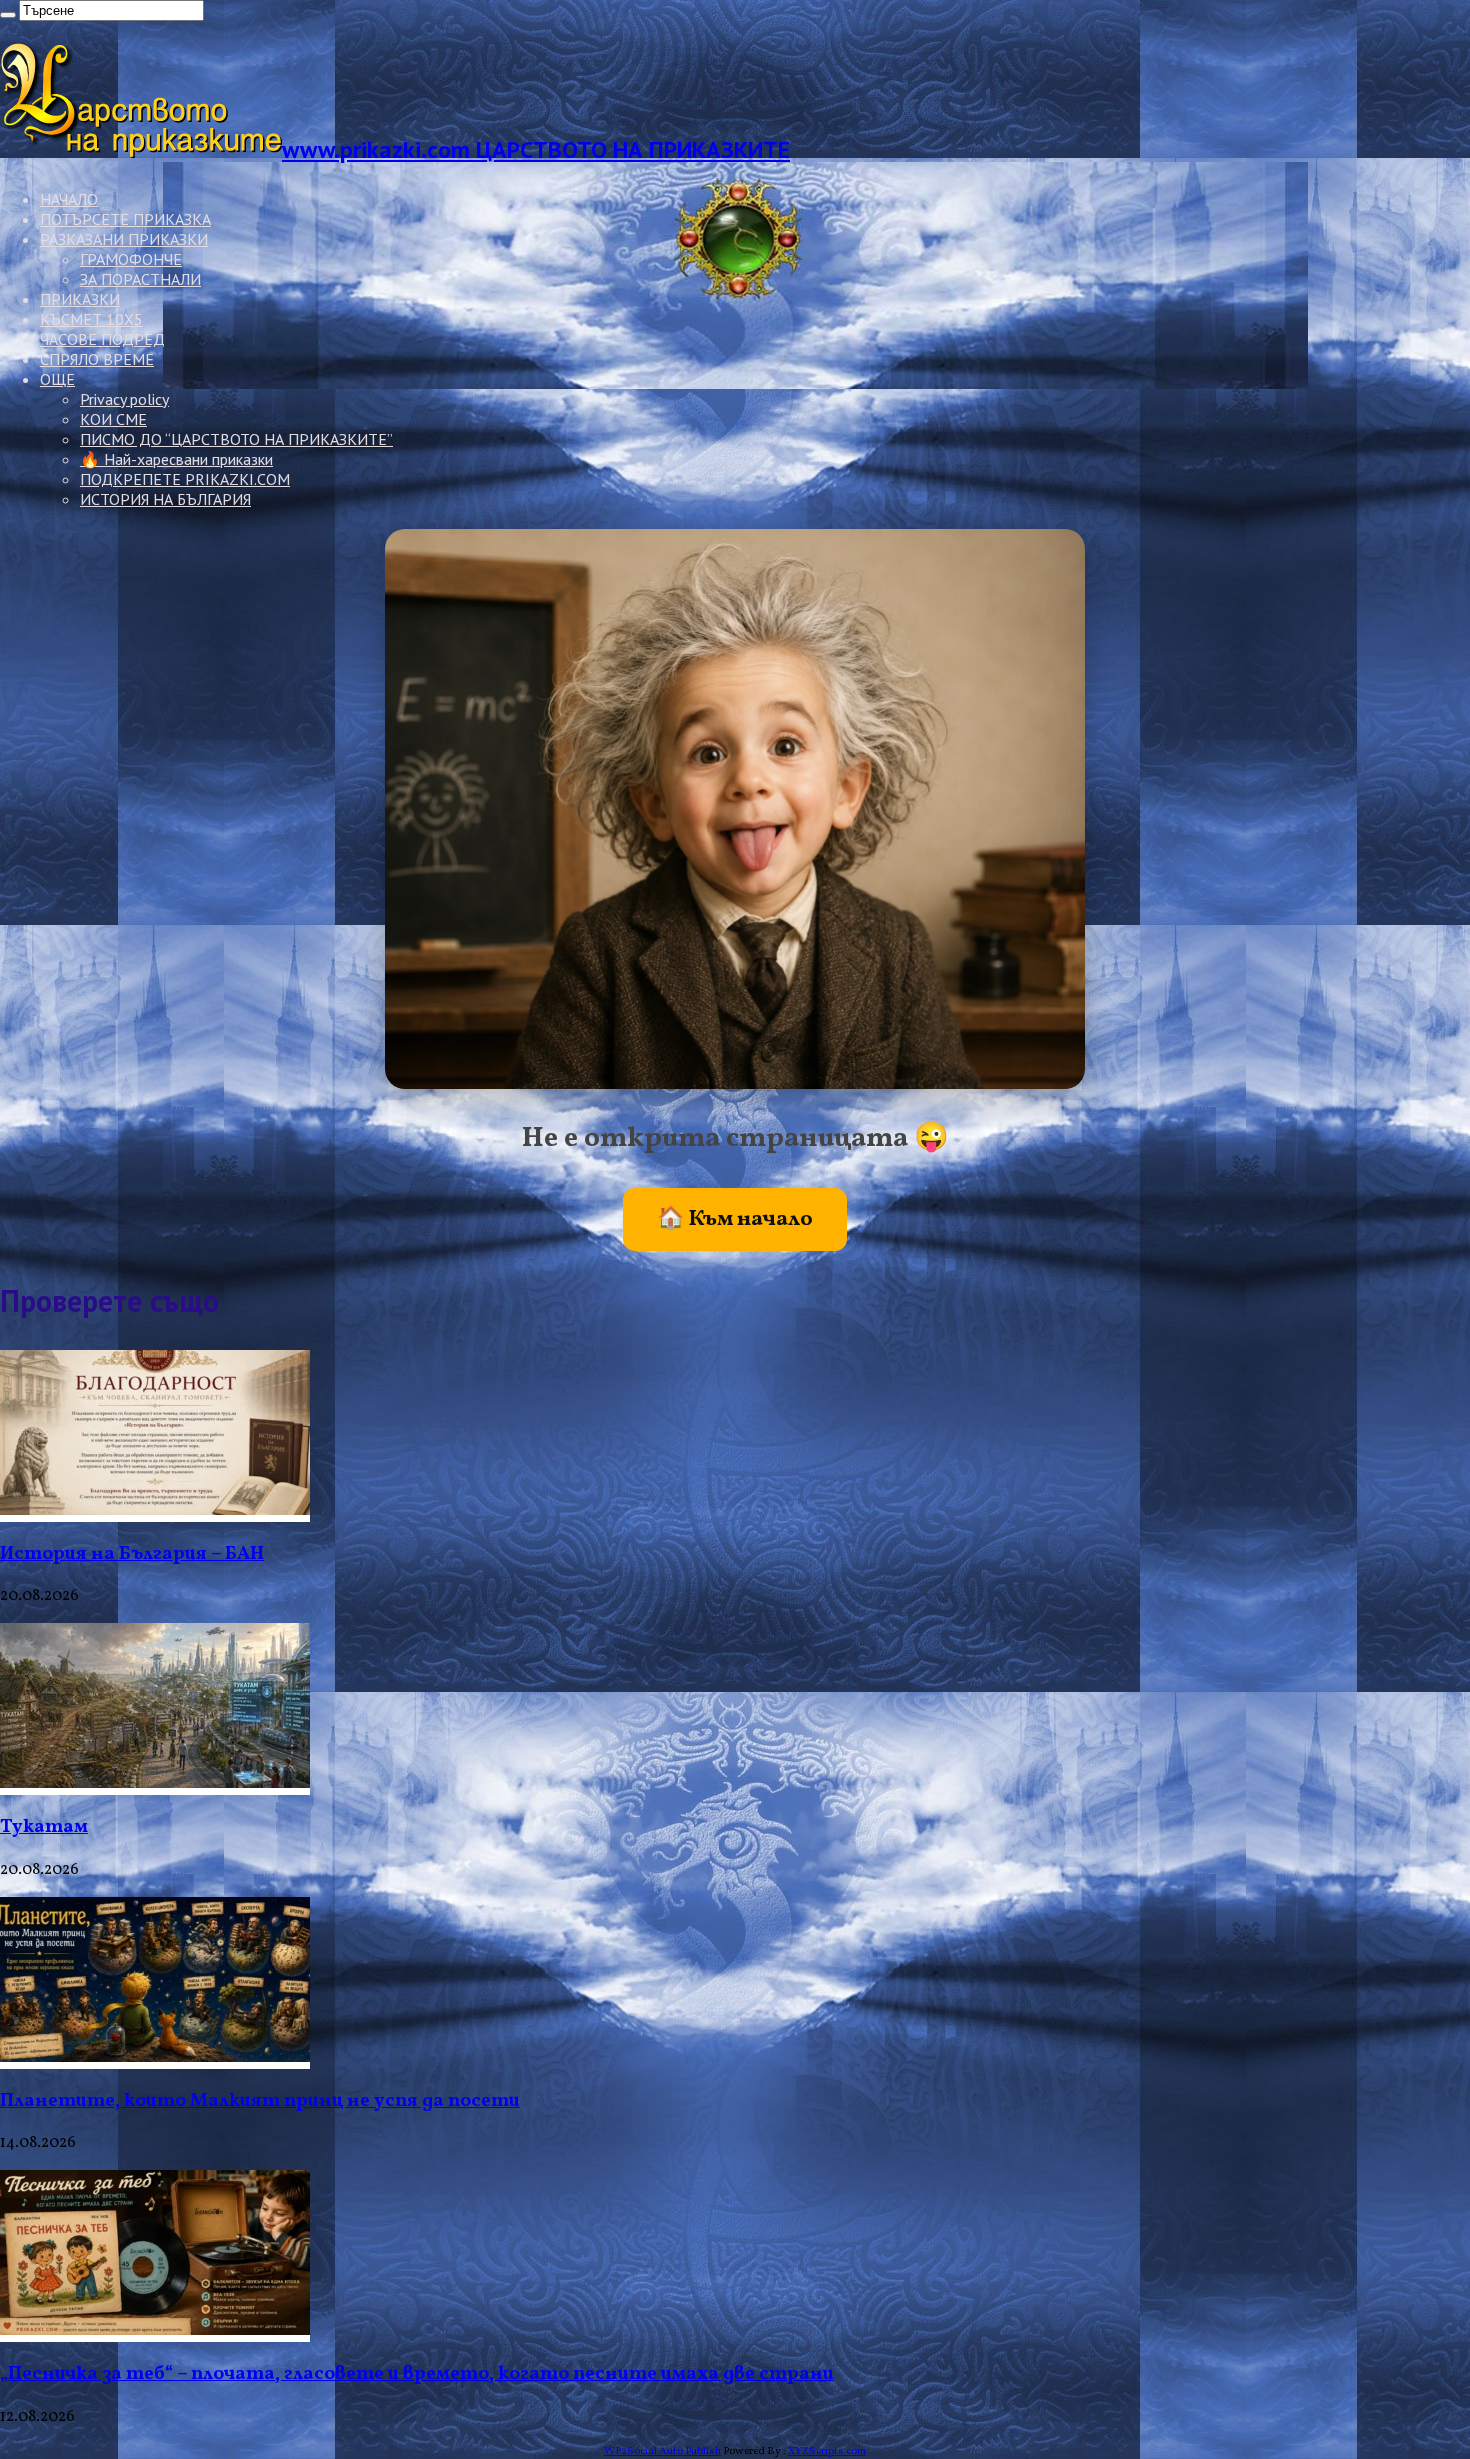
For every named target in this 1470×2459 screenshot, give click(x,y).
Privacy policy (124, 399)
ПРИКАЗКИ (80, 299)
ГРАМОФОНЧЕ (131, 259)
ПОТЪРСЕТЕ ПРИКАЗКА (125, 219)
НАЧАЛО (69, 199)
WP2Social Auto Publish (662, 2451)
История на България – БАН (132, 1554)
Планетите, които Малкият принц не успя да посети (260, 2101)
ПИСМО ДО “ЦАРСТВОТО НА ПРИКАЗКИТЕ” (236, 439)
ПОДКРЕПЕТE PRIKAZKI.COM (185, 479)
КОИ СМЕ (113, 419)
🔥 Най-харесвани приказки (176, 459)
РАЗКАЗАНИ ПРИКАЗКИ (124, 239)
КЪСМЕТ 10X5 (91, 319)
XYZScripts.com (827, 2451)
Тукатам (44, 1827)
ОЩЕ (57, 379)
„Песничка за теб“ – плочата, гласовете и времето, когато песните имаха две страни (417, 2374)
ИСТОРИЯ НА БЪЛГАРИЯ (165, 499)
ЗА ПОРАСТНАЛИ (140, 279)
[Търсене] (8, 15)
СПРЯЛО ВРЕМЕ (97, 359)
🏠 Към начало (735, 1219)
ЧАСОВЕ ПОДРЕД (102, 339)
